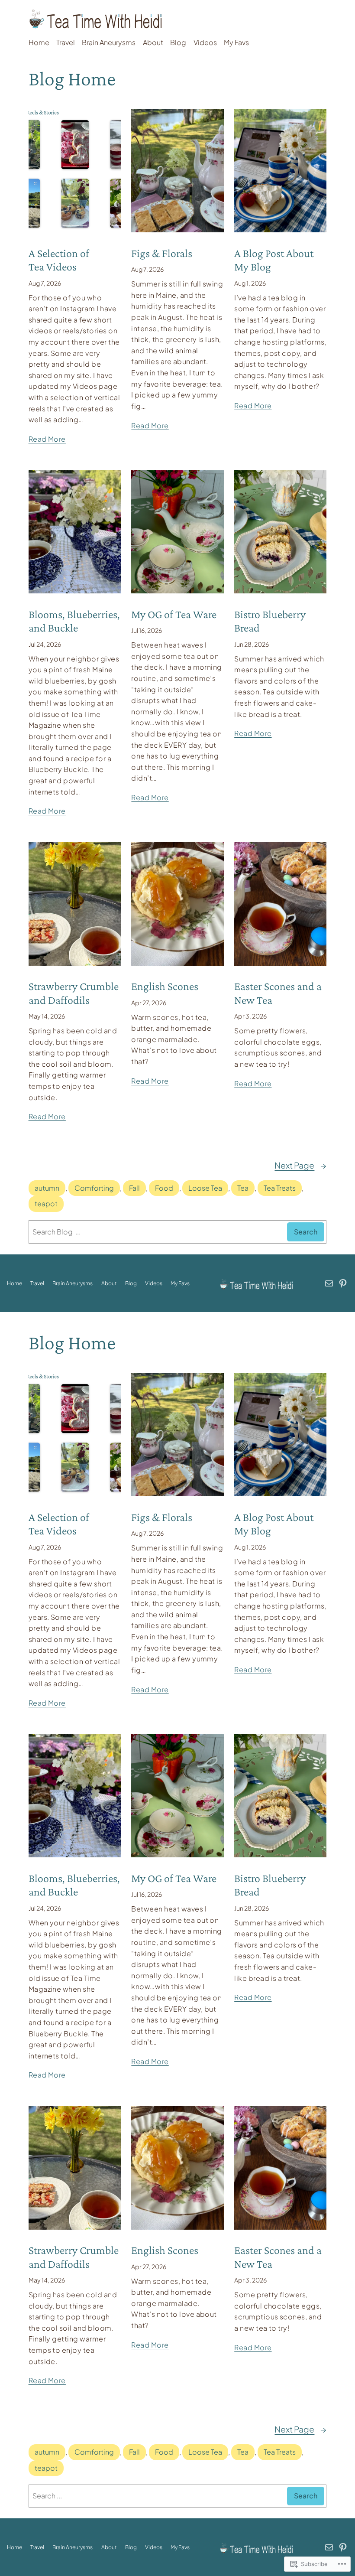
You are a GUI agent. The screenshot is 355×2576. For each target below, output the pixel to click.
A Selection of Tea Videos (59, 260)
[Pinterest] (343, 1283)
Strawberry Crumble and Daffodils (74, 993)
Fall (134, 1188)
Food (164, 1188)
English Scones (165, 986)
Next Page (300, 1165)
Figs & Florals (162, 253)
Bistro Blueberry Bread (270, 621)
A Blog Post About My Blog (274, 260)
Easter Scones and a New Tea (278, 993)
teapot (46, 1203)
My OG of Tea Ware (174, 614)
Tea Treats (280, 1188)
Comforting (94, 1188)
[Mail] (329, 1283)
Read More (47, 439)
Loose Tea (205, 1188)
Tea (243, 1188)
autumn (47, 1188)
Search (306, 1232)
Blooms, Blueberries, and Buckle (74, 621)
